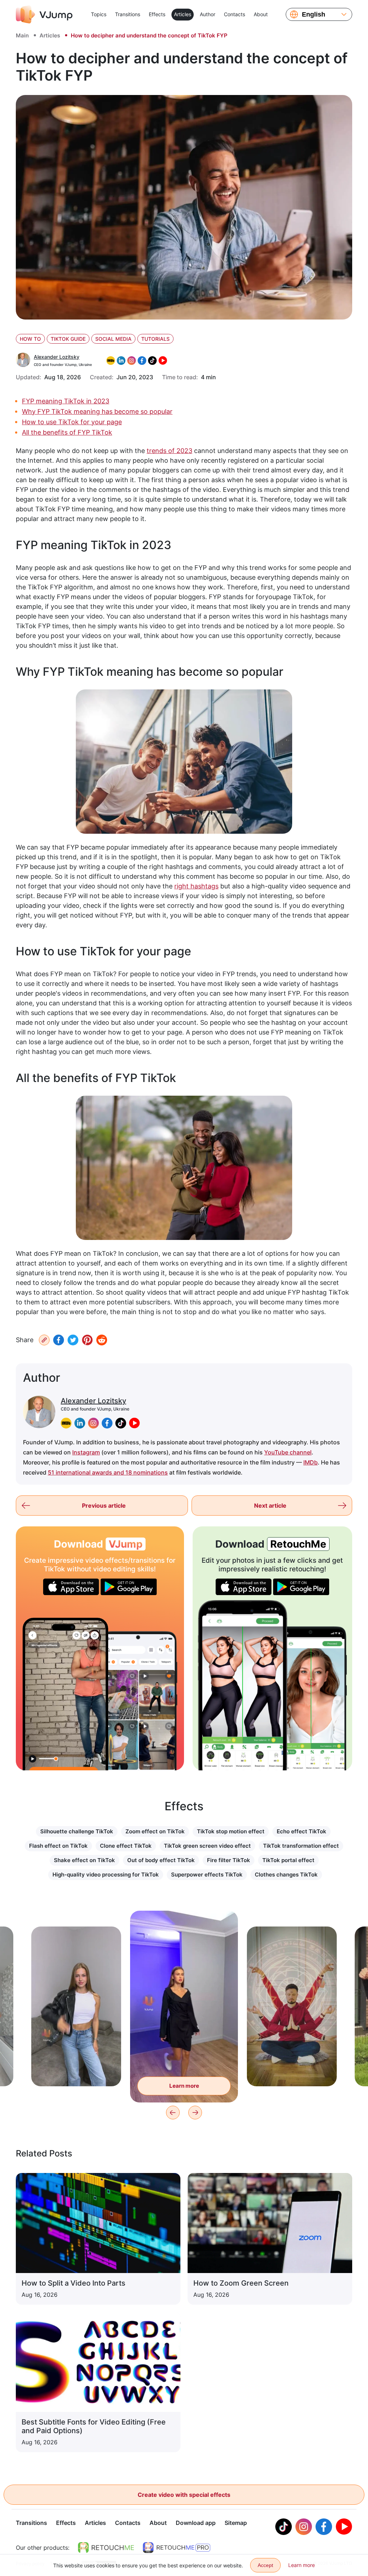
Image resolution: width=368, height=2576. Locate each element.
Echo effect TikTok (302, 1831)
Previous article (104, 1506)
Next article (270, 1506)
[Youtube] (344, 2527)
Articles (183, 14)
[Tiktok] (284, 2527)
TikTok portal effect (288, 1860)
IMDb (310, 1462)
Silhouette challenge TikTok (77, 1831)
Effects (157, 14)
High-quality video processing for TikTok (106, 1875)
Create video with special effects (184, 2495)
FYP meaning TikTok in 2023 (66, 401)
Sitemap (236, 2523)
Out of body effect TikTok (161, 1860)
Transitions (128, 14)
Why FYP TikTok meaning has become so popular (97, 411)
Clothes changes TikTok (286, 1875)
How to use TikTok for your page (72, 422)
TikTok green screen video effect (207, 1846)
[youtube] (134, 1423)
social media (113, 339)
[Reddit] (102, 1340)
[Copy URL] (44, 1340)
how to (30, 339)
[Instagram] (304, 2527)
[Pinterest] (87, 1340)
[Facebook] (59, 1340)
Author (208, 14)
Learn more (76, 2070)
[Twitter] (73, 1340)
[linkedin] (80, 1423)
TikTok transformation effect (301, 1846)
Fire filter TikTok (229, 1860)
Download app (196, 2523)
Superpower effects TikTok (207, 1875)
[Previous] (173, 2113)
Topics (99, 14)
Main (22, 35)
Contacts (234, 14)
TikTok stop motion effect (231, 1831)
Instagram (86, 1452)
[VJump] (44, 14)
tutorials (155, 339)
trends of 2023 (169, 451)
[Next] (195, 2113)
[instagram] (93, 1423)
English (314, 14)
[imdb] (66, 1423)
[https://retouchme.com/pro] (176, 2548)
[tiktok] (121, 1423)
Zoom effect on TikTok (155, 1831)
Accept (265, 2565)
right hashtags (196, 886)
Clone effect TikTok (126, 1846)
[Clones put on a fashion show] (65, 1694)
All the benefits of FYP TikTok (67, 432)
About (261, 14)
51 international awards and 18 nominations (108, 1472)
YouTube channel (288, 1452)
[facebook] (107, 1423)
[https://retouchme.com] (106, 2548)
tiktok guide (68, 339)
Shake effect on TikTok (84, 1860)
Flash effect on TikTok (58, 1846)
